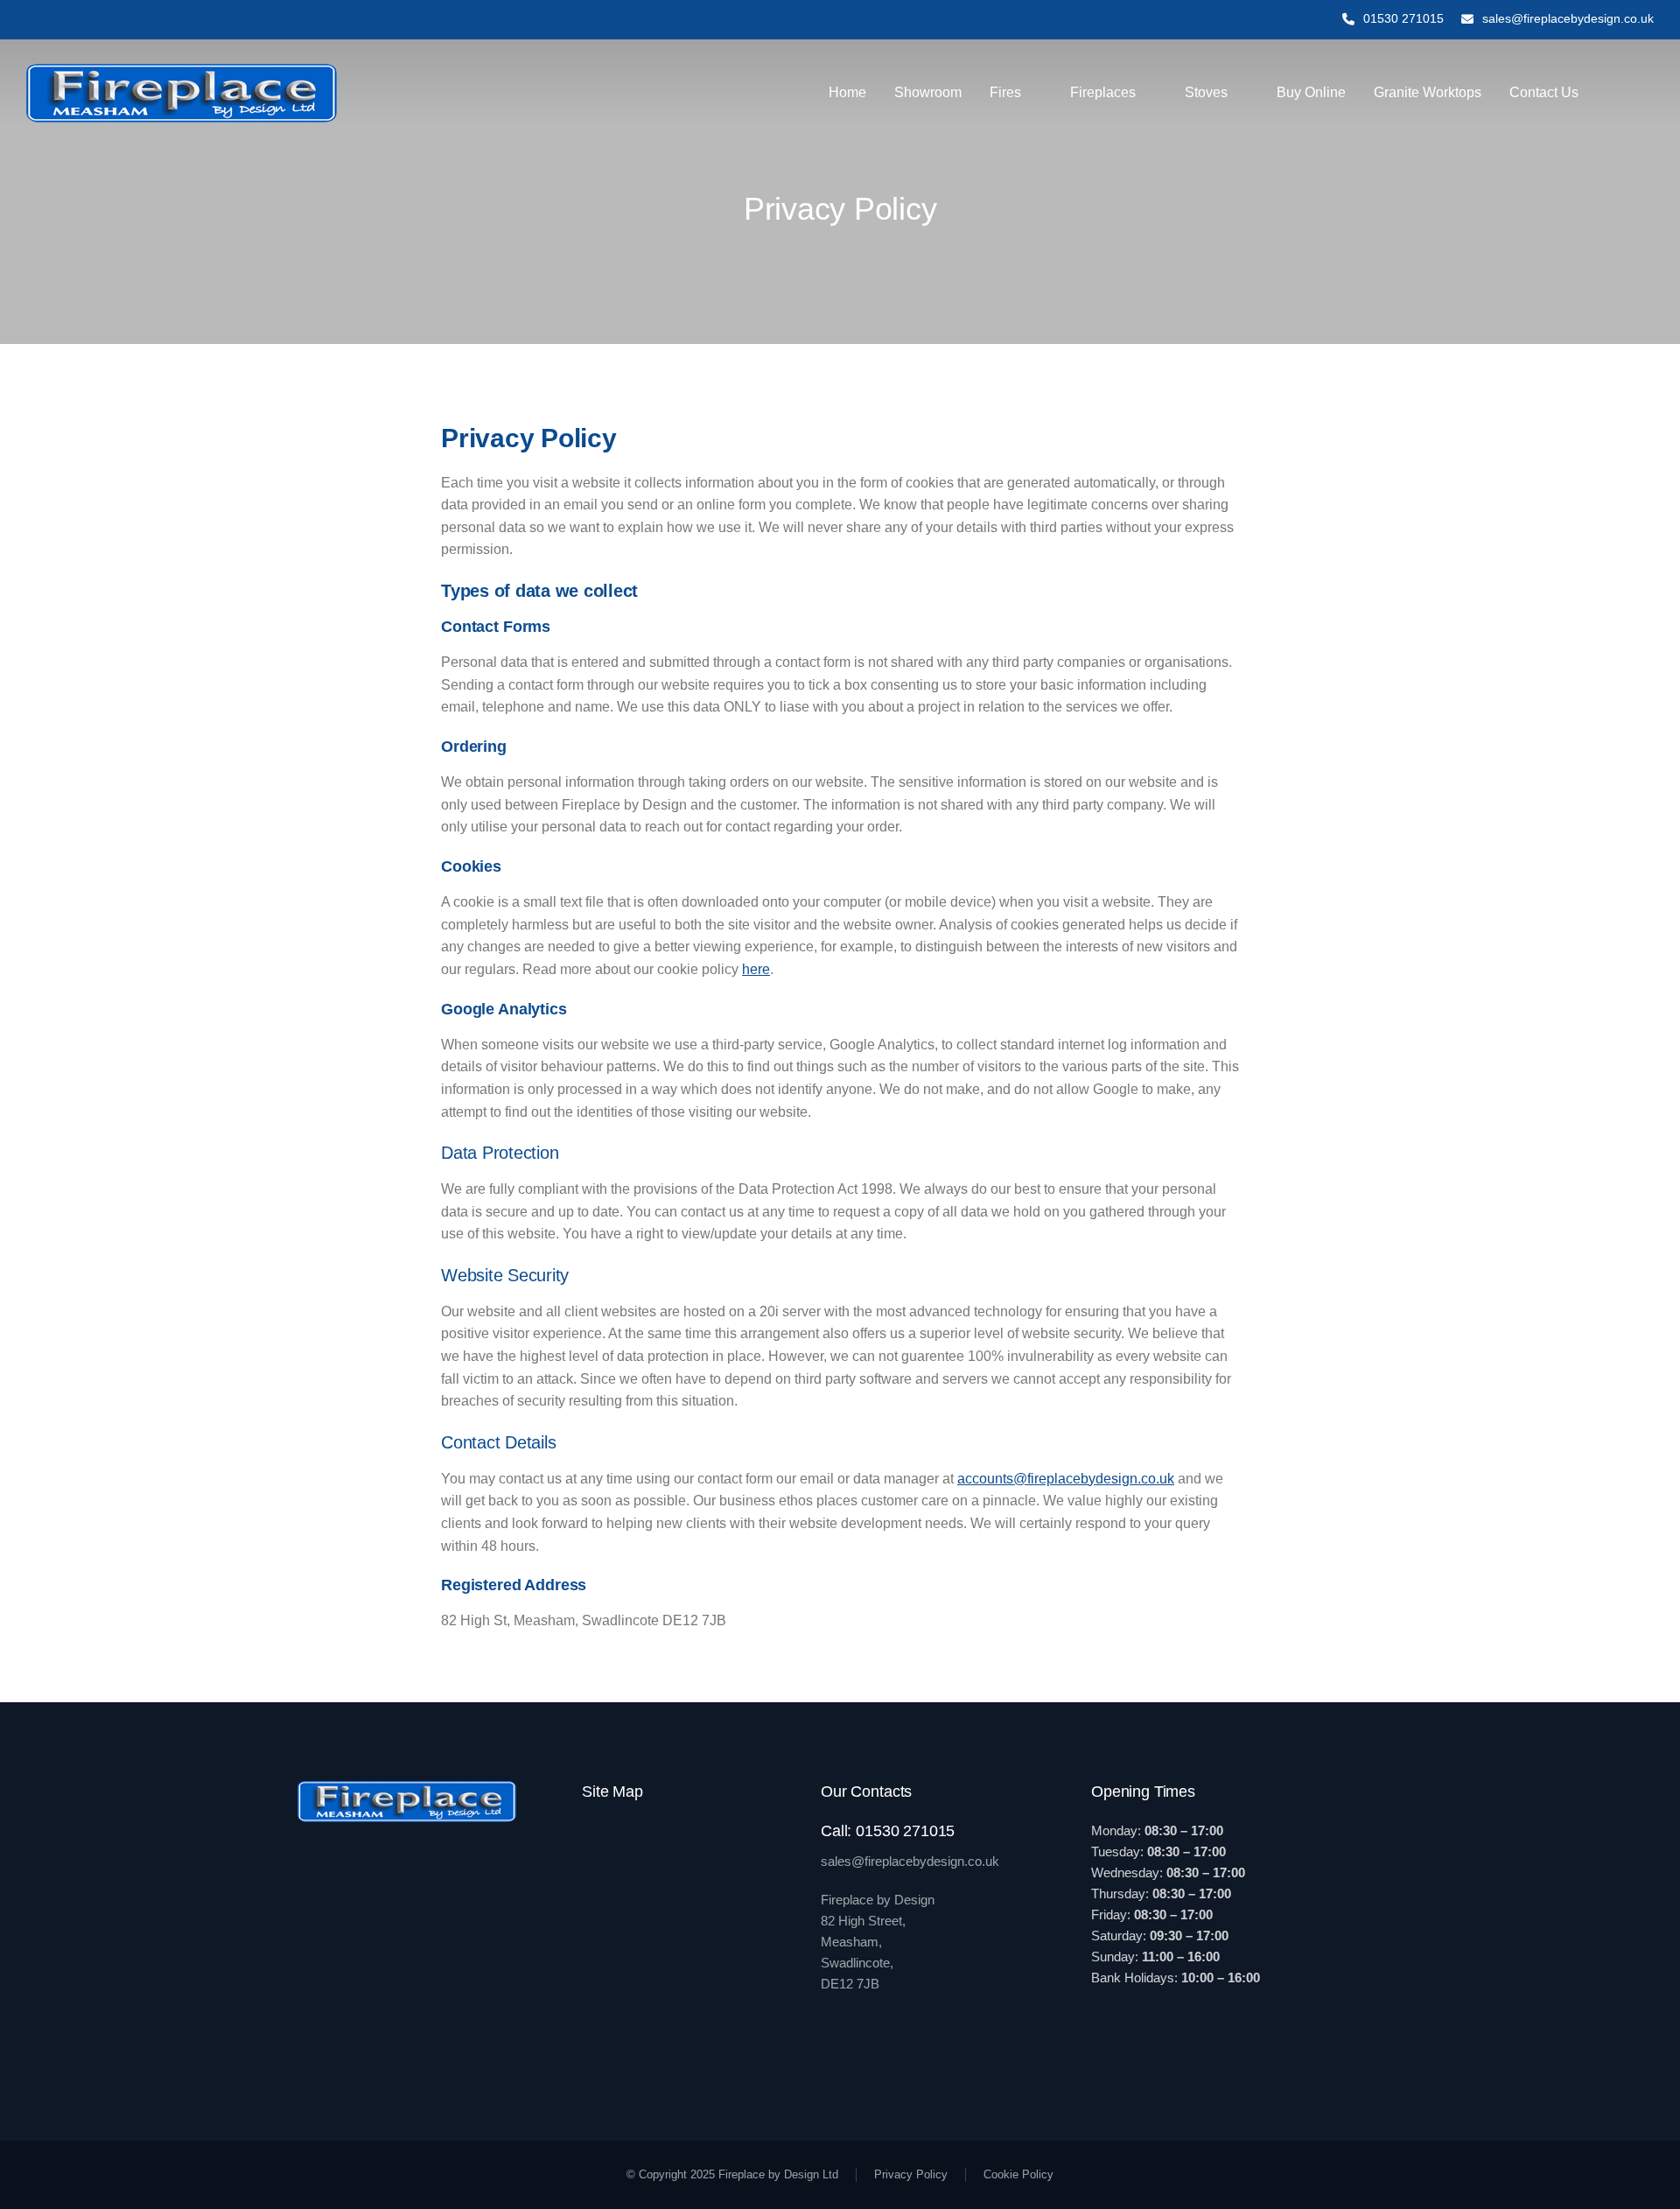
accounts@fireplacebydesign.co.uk (1066, 1479)
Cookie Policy (1018, 2174)
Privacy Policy (911, 2174)
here (756, 969)
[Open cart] (1646, 93)
